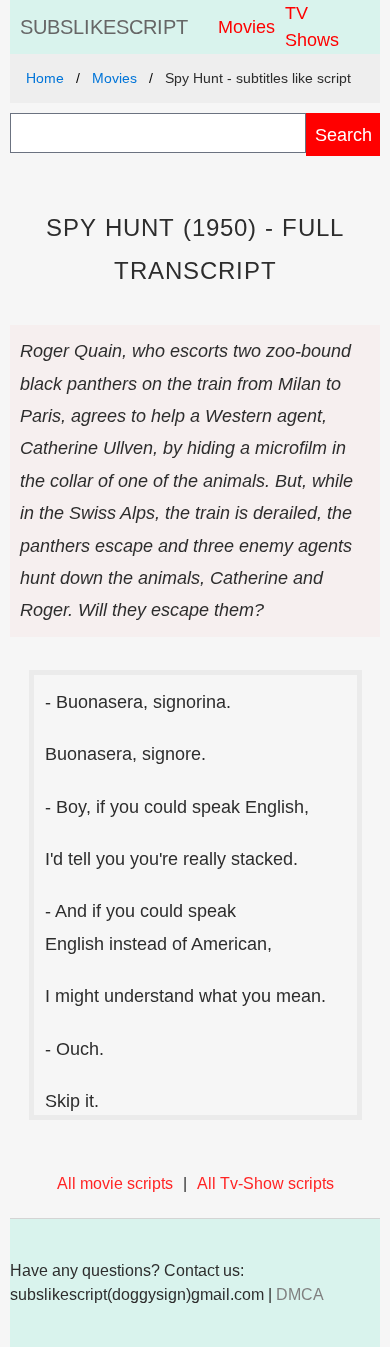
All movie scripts (115, 1183)
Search (343, 134)
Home (45, 78)
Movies (246, 27)
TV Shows (312, 26)
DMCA (300, 1294)
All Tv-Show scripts (265, 1183)
